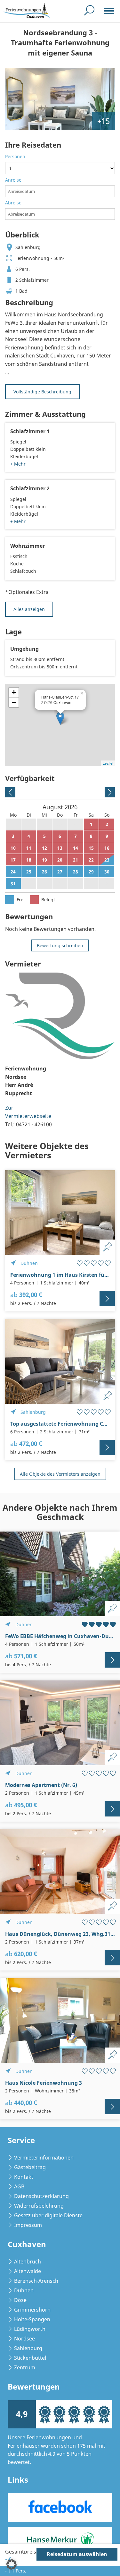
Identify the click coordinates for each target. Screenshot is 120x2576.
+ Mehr (18, 464)
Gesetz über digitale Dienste (48, 2215)
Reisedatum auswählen (77, 2554)
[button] (12, 2564)
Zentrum (25, 2367)
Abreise (13, 203)
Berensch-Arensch (36, 2281)
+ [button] (14, 692)
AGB (19, 2186)
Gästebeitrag (30, 2167)
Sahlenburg (28, 2348)
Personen (15, 156)
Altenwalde (28, 2271)
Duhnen (24, 2290)
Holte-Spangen (32, 2319)
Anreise (13, 180)
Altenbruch (28, 2262)
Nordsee (24, 2339)
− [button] (14, 702)
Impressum (28, 2225)
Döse (20, 2300)
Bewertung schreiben (60, 945)
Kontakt (24, 2177)
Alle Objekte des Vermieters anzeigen (60, 1474)
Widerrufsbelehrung (39, 2206)
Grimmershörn (32, 2310)
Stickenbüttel (30, 2358)
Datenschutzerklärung (41, 2196)
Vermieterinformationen (44, 2158)
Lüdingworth (30, 2329)
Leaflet (108, 763)
